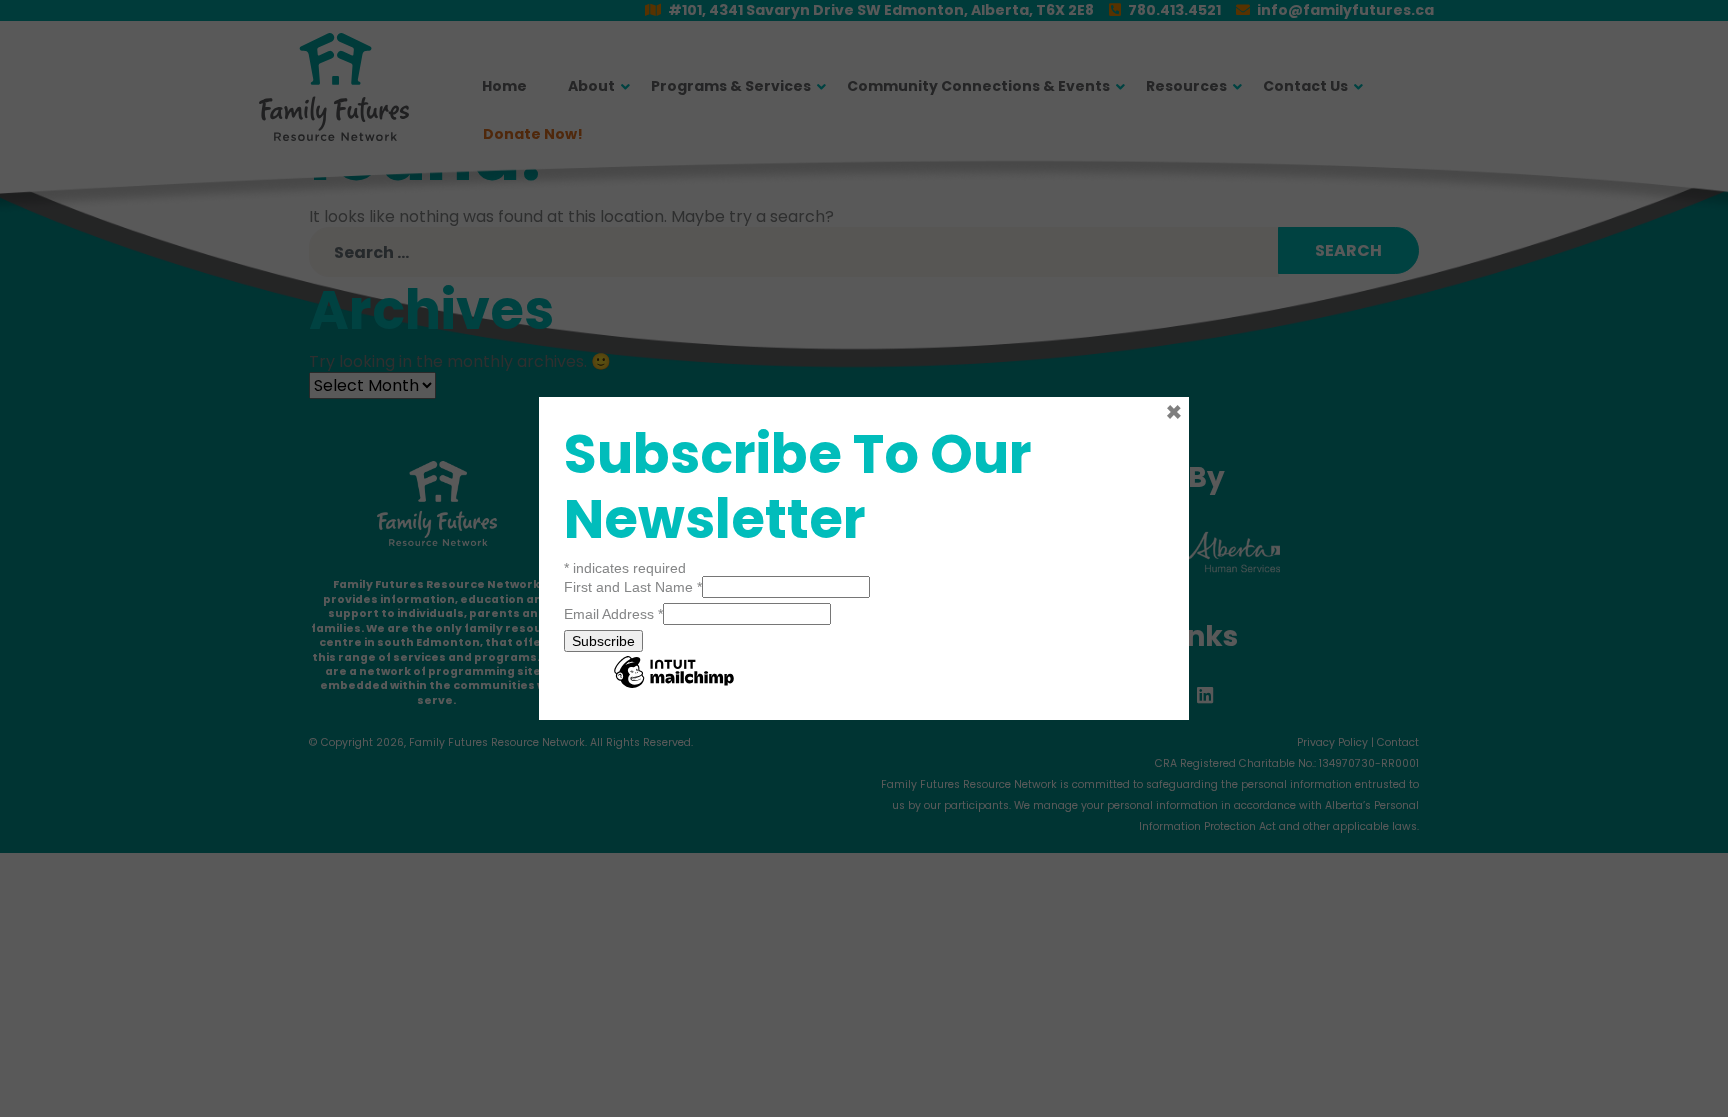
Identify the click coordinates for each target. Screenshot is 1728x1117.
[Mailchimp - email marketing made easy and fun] (674, 687)
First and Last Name (633, 587)
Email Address (613, 614)
